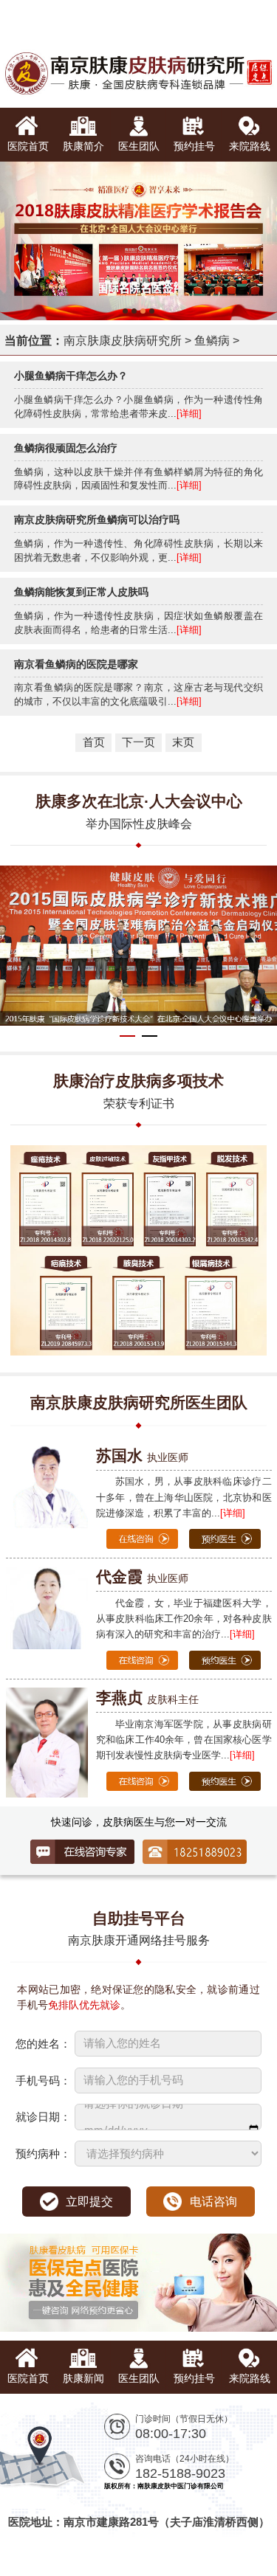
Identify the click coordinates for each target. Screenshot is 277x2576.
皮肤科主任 (147, 1699)
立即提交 (89, 2201)
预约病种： (43, 2154)
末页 (183, 742)
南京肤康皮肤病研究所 (123, 340)
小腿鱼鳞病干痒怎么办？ (71, 376)
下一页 (138, 742)
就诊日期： (43, 2117)
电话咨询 (213, 2201)
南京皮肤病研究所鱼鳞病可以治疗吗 (97, 519)
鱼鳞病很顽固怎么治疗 (66, 448)
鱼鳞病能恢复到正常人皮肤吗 (81, 592)
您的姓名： (43, 2044)
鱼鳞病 (212, 340)
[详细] (189, 414)
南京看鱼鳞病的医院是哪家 (76, 664)
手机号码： (43, 2081)
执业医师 (142, 1457)
